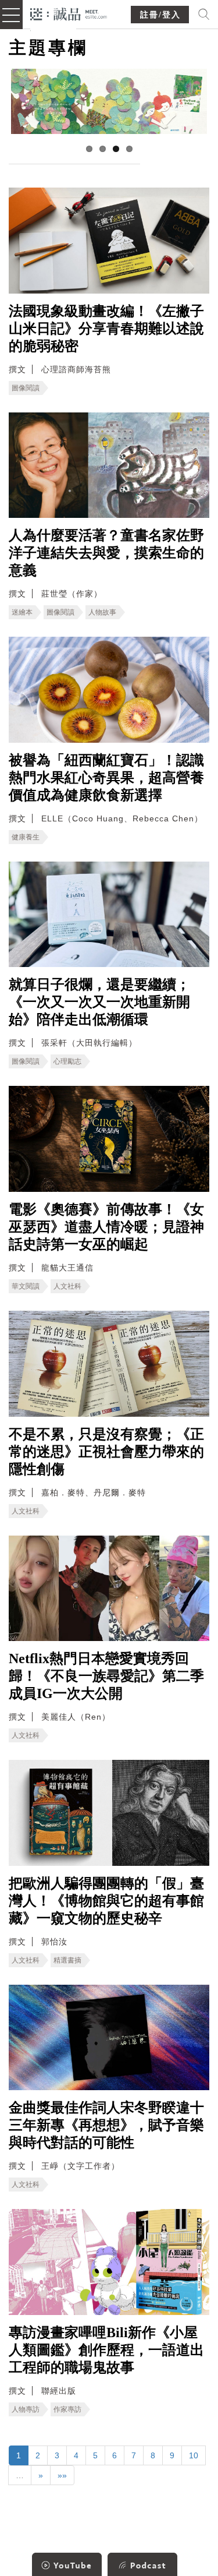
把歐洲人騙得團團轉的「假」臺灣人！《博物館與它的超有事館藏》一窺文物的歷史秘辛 (106, 1901)
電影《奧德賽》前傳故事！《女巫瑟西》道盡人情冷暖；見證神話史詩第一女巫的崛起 (106, 1227)
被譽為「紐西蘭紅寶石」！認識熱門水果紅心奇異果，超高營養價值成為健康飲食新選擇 (106, 778)
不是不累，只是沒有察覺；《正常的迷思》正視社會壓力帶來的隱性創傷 (106, 1452)
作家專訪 (67, 2409)
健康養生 (26, 837)
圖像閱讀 (26, 388)
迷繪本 (22, 612)
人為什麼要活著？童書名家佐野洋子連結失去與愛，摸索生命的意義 (106, 553)
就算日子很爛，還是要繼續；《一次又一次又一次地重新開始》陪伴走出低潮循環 (99, 1002)
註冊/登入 (160, 15)
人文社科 (67, 1286)
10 (194, 2455)
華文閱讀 (26, 1286)
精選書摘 (67, 1960)
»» (62, 2475)
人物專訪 (26, 2409)
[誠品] (69, 13)
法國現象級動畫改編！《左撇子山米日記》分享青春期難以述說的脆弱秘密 (106, 329)
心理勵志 (67, 1061)
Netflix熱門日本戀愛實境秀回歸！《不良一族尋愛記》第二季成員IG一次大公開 (106, 1676)
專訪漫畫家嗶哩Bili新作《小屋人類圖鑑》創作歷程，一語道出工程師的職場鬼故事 (106, 2350)
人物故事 (102, 612)
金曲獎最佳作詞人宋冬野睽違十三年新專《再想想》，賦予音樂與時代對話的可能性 (106, 2125)
